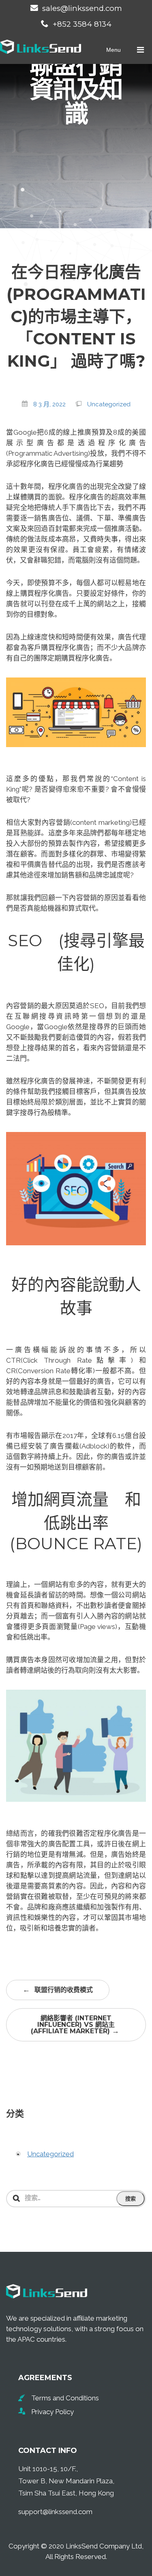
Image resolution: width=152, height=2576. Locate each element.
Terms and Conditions (65, 2398)
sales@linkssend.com (82, 8)
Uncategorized (109, 404)
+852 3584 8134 (82, 24)
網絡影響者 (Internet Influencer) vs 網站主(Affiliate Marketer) (75, 2025)
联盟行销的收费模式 (58, 1990)
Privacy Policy (52, 2412)
